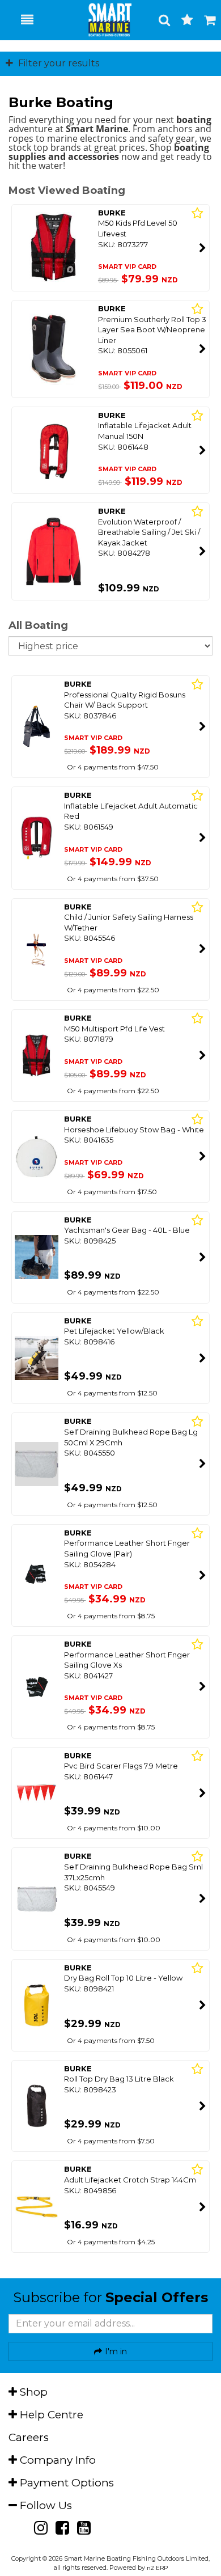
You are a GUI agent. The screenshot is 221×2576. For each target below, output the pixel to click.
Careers (29, 2437)
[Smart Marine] (104, 20)
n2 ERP (157, 2568)
